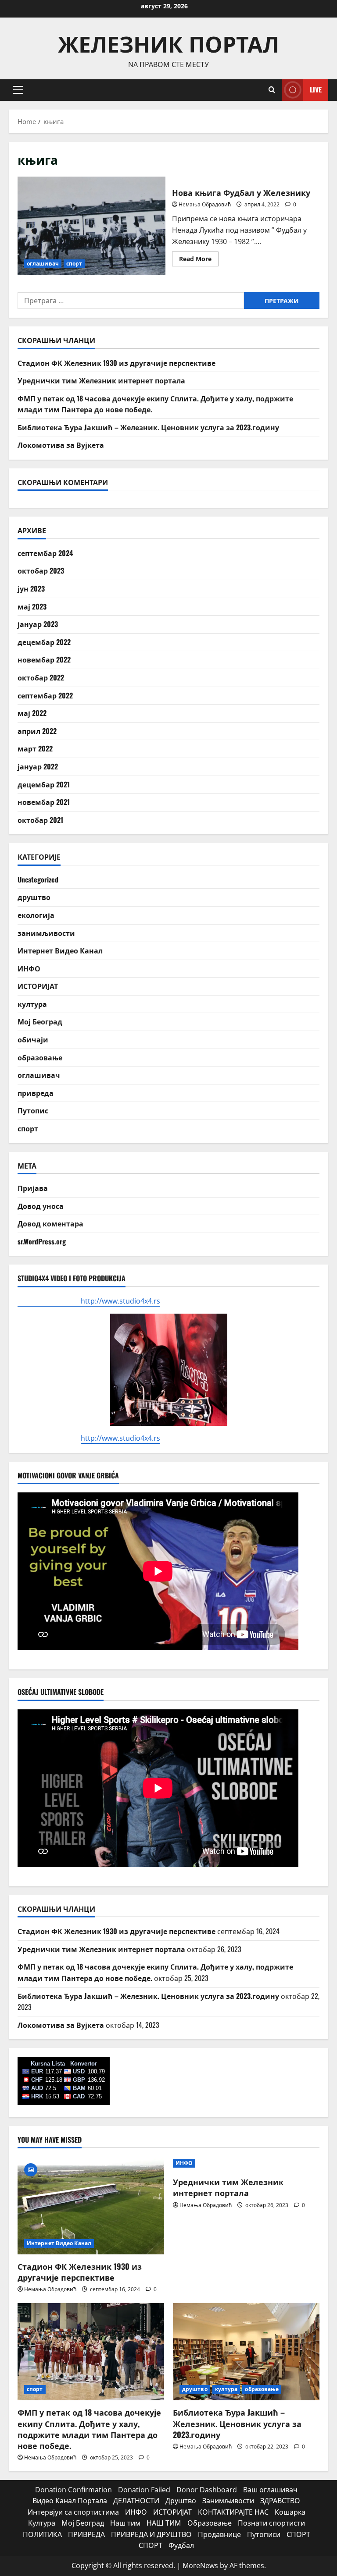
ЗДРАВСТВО (280, 2501)
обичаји (33, 1039)
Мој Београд (40, 1021)
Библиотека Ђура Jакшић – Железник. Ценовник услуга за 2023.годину (148, 427)
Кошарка (290, 2512)
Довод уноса (41, 1206)
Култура (42, 2523)
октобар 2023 (41, 570)
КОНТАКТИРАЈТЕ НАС (233, 2512)
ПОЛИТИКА (42, 2534)
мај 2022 (32, 713)
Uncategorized (38, 879)
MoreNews (200, 2565)
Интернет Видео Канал (60, 950)
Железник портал (168, 43)
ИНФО (29, 968)
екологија (36, 915)
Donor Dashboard (207, 2490)
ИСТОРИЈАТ (38, 986)
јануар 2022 (38, 766)
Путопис (33, 1110)
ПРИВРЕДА (86, 2534)
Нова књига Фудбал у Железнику (91, 226)
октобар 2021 (40, 820)
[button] (18, 90)
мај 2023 (32, 606)
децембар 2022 (44, 642)
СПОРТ (298, 2534)
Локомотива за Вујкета (61, 445)
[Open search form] (272, 90)
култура (32, 1004)
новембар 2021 (44, 802)
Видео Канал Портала (70, 2501)
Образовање (210, 2523)
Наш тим (125, 2523)
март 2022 (35, 748)
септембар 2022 (45, 695)
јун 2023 (31, 588)
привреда (36, 1093)
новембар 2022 (44, 659)
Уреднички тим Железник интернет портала (101, 380)
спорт (74, 264)
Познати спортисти (271, 2523)
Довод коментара (50, 1223)
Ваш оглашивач (270, 2490)
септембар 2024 (45, 553)
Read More (199, 260)
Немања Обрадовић (205, 204)
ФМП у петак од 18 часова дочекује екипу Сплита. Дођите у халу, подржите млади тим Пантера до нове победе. (89, 2429)
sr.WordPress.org (42, 1241)
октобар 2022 (41, 677)
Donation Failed (144, 2490)
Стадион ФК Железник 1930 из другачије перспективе (117, 363)
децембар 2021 (44, 784)
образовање (40, 1057)
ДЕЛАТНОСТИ (136, 2501)
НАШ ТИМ (164, 2523)
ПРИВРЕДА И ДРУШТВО (151, 2534)
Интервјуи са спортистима (73, 2512)
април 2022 (37, 731)
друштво (34, 897)
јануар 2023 (38, 624)
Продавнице (219, 2534)
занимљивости (46, 933)
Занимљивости (228, 2501)
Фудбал (181, 2545)
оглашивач (43, 264)
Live (316, 89)
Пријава (33, 1188)
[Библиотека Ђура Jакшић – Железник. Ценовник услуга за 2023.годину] (246, 2352)
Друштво (181, 2501)
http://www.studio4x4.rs (89, 1301)
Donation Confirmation (73, 2490)
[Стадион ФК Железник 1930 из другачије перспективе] (91, 2206)
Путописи (264, 2534)
